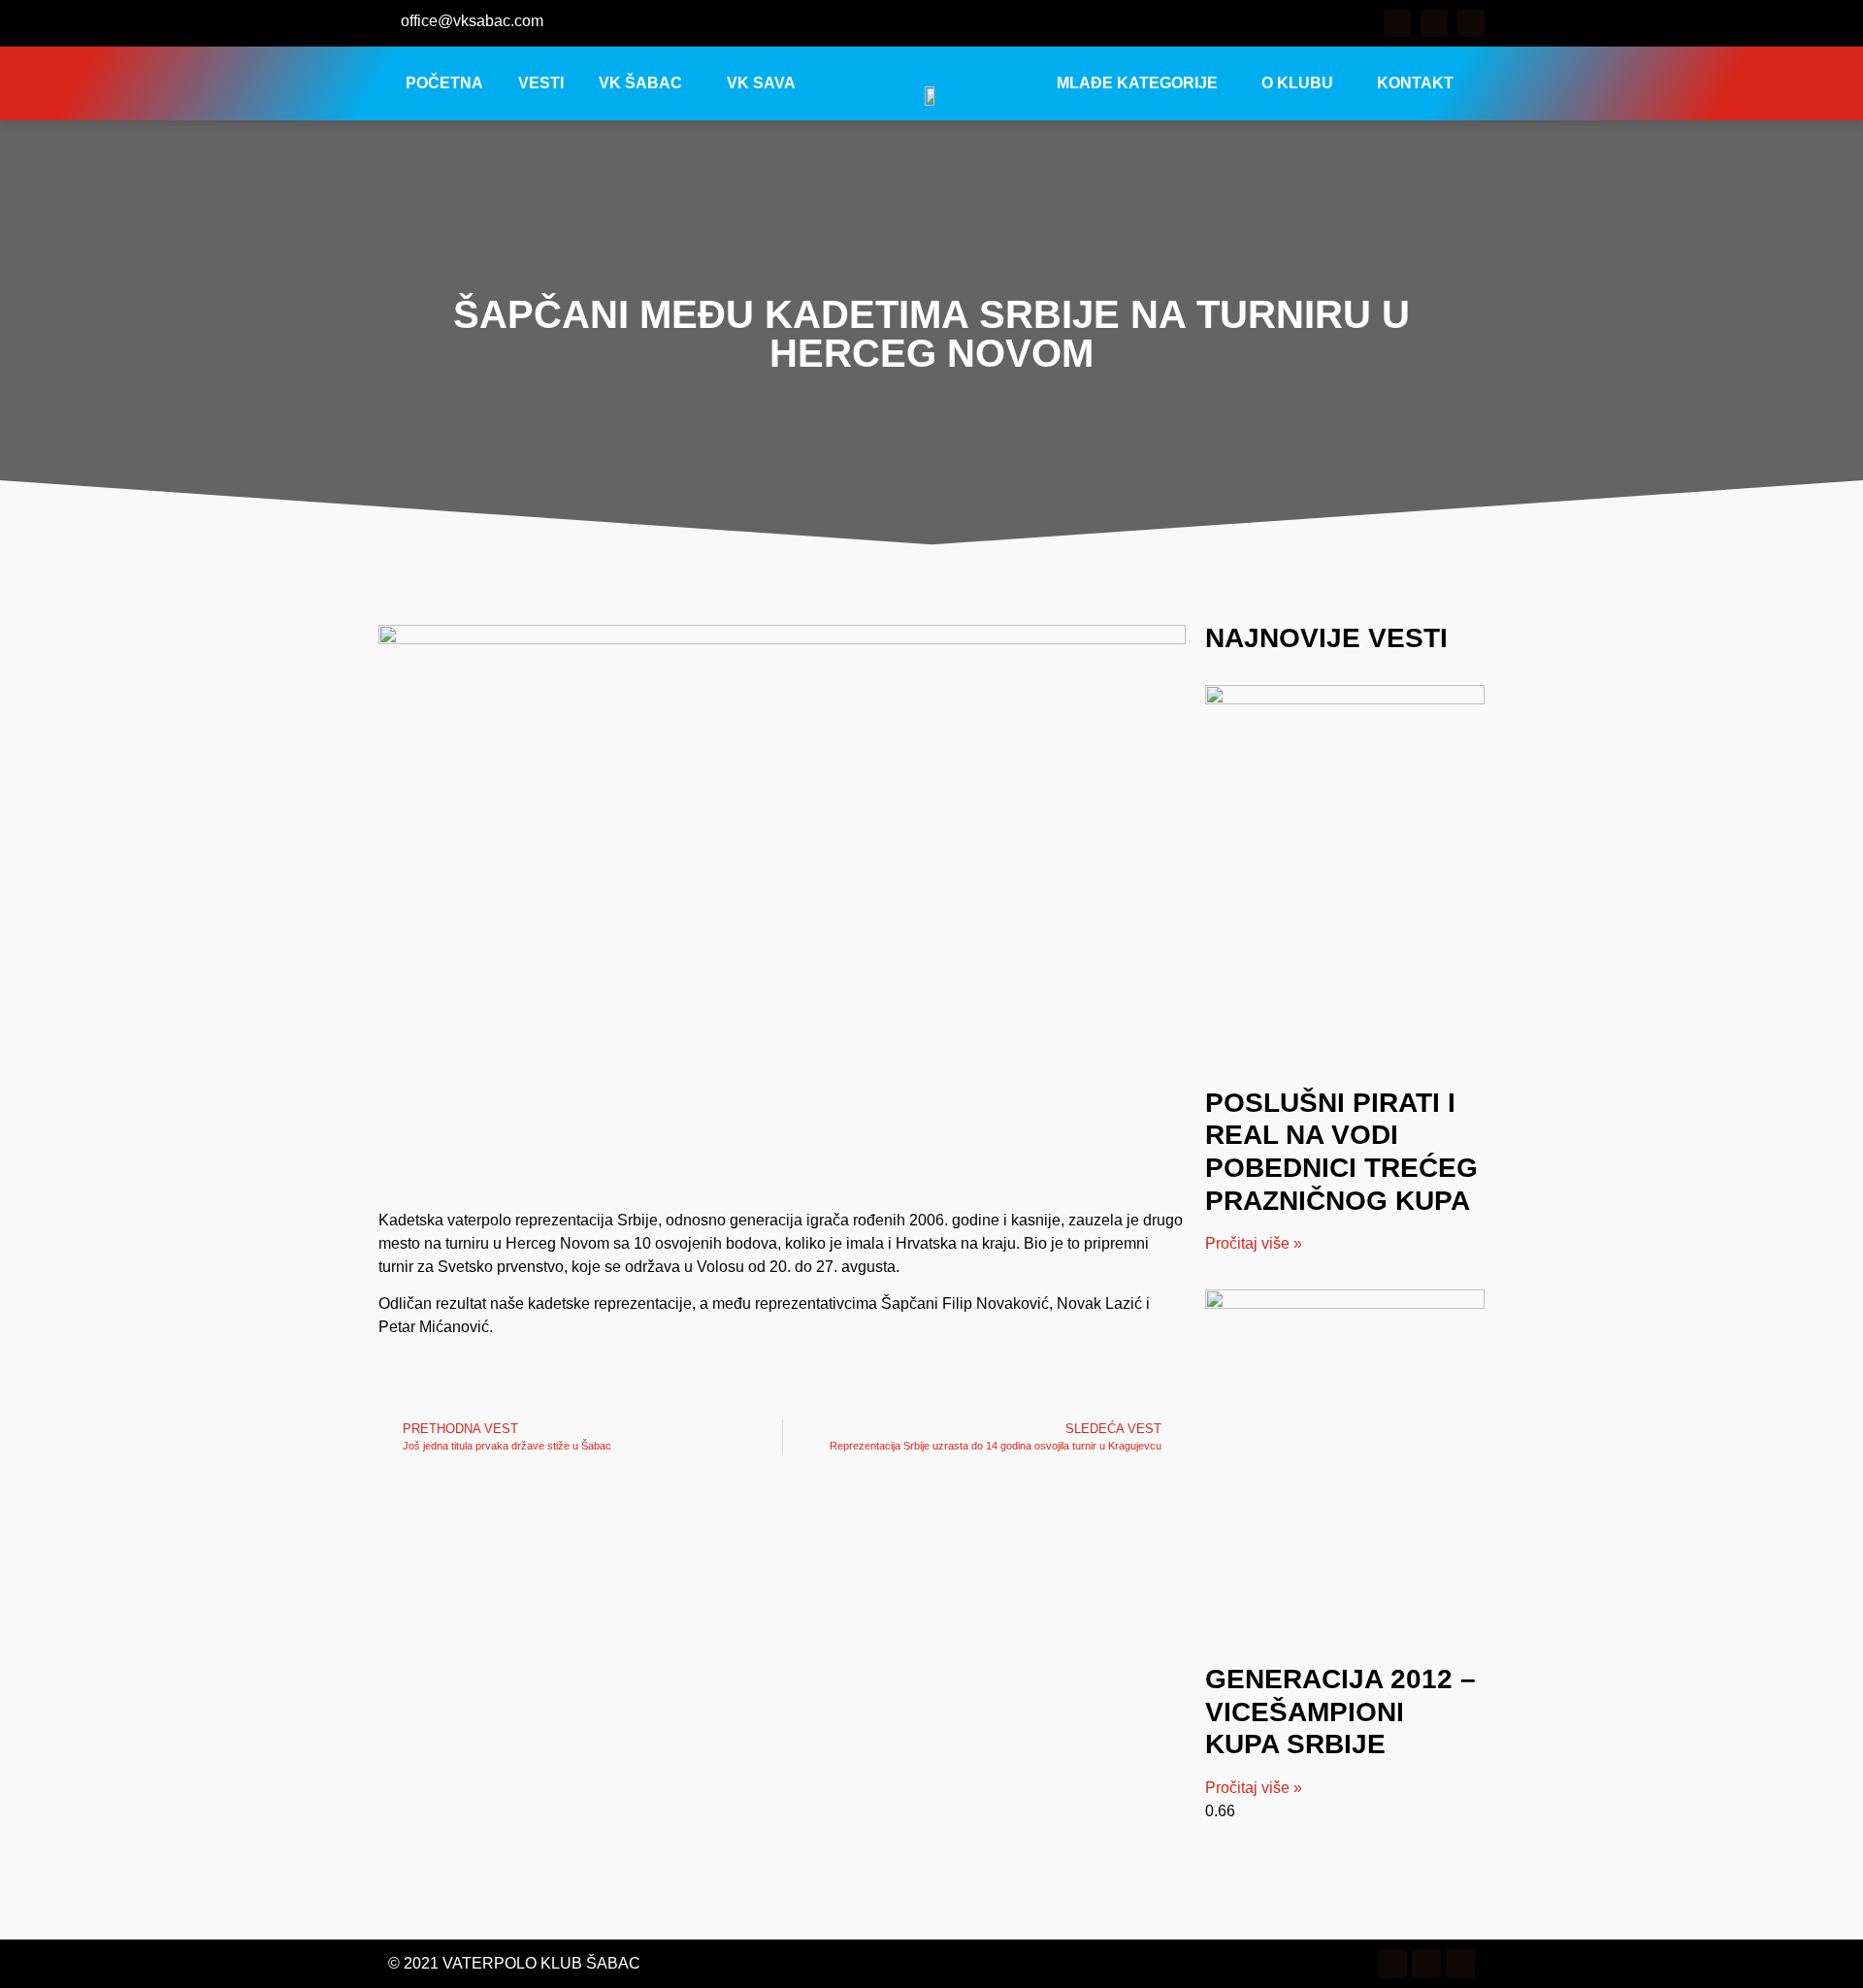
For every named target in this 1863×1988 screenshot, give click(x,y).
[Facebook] (1397, 23)
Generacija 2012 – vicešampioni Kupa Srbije (1340, 1711)
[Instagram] (1434, 23)
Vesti (541, 83)
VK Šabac (640, 83)
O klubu (1297, 83)
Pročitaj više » (1254, 1243)
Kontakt (1415, 83)
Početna (444, 83)
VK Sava (761, 83)
